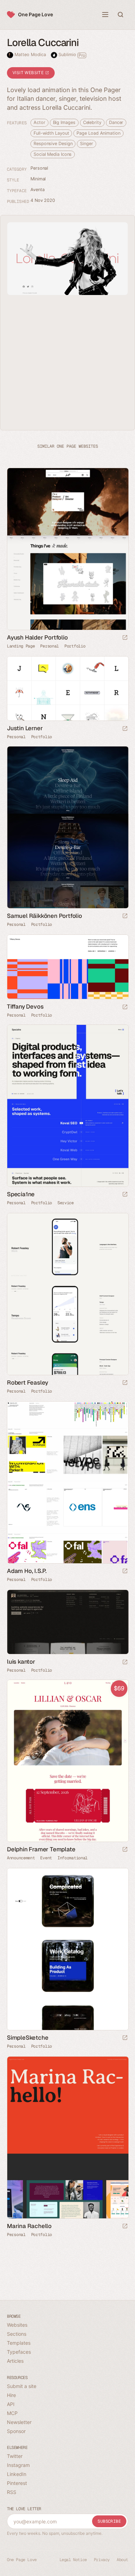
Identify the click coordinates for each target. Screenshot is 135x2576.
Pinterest (17, 2483)
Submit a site (22, 2386)
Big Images (64, 122)
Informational (73, 1858)
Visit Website (29, 73)
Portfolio (75, 646)
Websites (17, 2325)
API (11, 2404)
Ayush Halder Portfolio (37, 637)
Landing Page (21, 646)
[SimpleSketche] (67, 1949)
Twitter (15, 2456)
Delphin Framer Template (41, 1849)
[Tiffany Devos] (67, 967)
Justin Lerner (25, 728)
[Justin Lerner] (67, 688)
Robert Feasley (28, 1383)
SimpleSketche (28, 2038)
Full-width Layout (51, 133)
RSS (12, 2492)
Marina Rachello (29, 2226)
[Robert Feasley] (67, 1294)
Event (46, 1858)
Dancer (116, 122)
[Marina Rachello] (67, 2137)
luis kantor (21, 1662)
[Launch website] (125, 638)
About (122, 2560)
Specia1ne (21, 1194)
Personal (39, 168)
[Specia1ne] (67, 1106)
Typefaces (19, 2352)
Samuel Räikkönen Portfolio (44, 916)
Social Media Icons (53, 154)
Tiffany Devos (25, 1007)
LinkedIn (17, 2474)
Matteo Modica (30, 55)
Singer (86, 144)
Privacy (102, 2560)
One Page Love (35, 14)
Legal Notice (73, 2560)
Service (66, 1203)
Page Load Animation (98, 133)
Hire (11, 2395)
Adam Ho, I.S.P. (27, 1571)
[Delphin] (67, 1761)
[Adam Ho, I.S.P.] (67, 1482)
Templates (19, 2343)
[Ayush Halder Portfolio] (67, 549)
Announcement (21, 1858)
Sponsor (16, 2431)
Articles (15, 2361)
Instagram (18, 2465)
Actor (39, 122)
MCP (12, 2413)
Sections (17, 2334)
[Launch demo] (125, 1850)
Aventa (37, 190)
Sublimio (72, 55)
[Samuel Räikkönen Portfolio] (67, 827)
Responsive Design (53, 144)
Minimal (38, 179)
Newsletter (19, 2422)
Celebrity (92, 122)
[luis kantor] (67, 1622)
